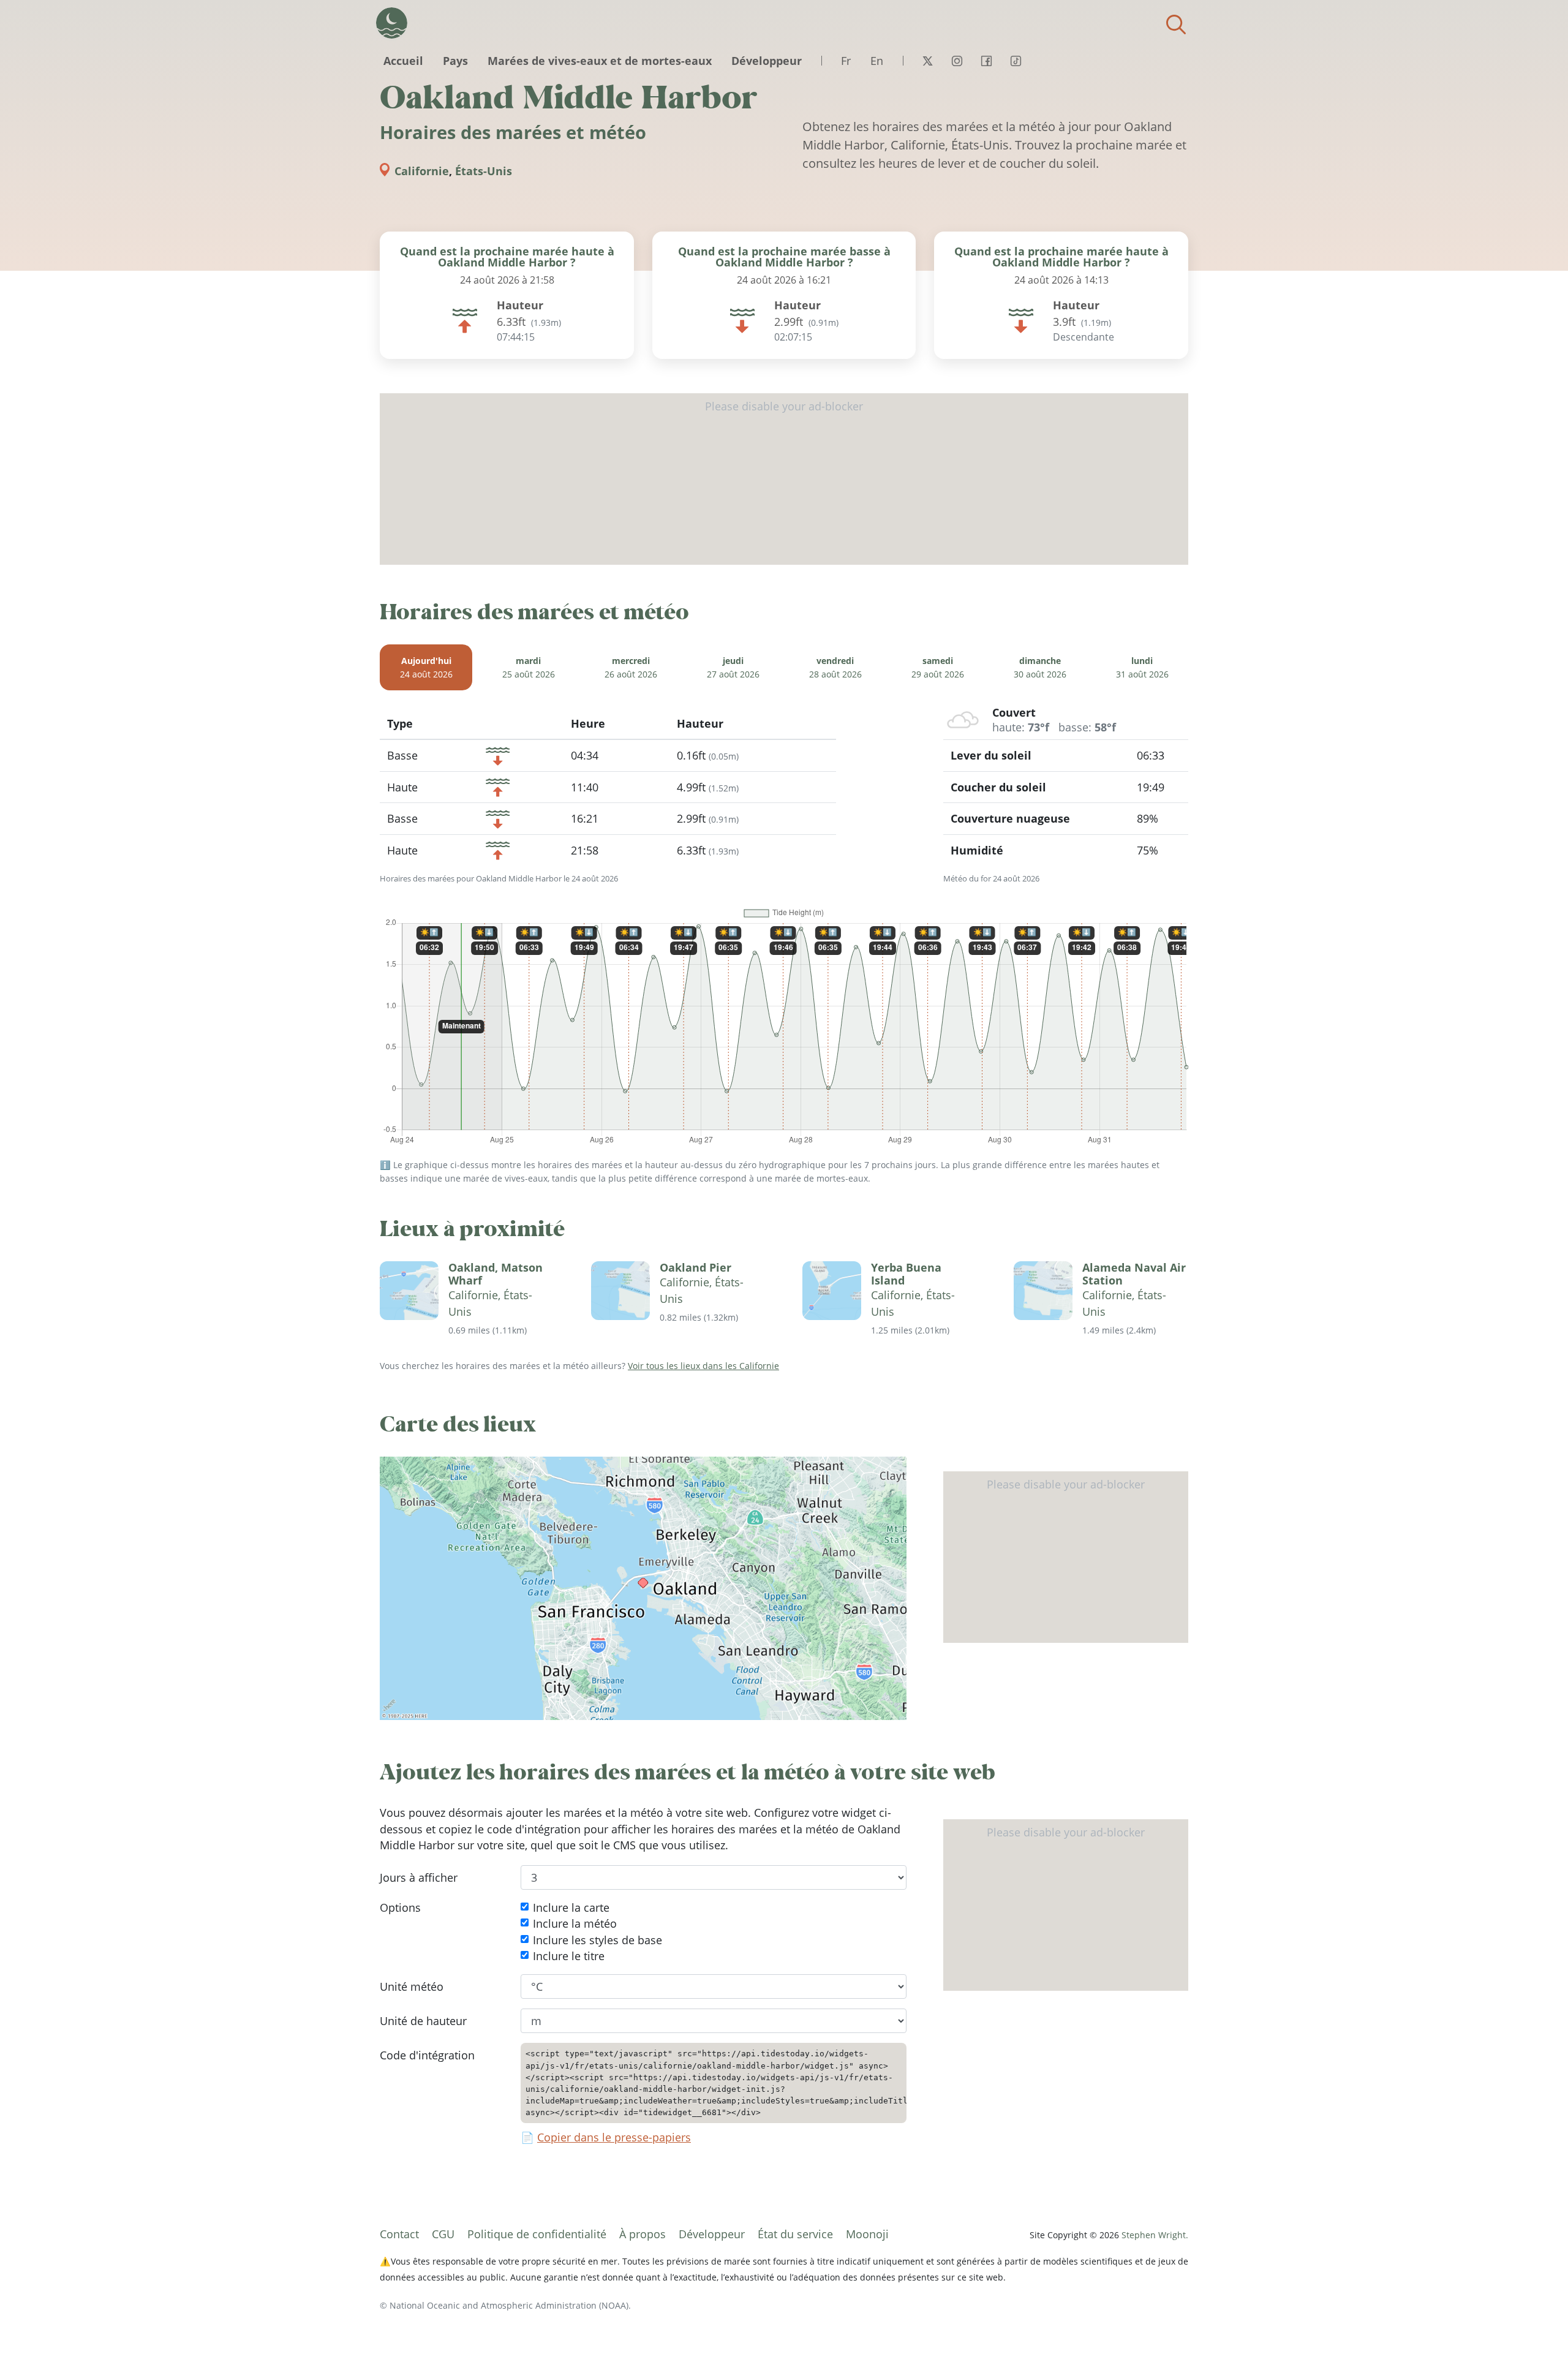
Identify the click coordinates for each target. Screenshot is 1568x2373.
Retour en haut (1534, 2339)
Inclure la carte (571, 1907)
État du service (795, 2234)
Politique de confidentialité (537, 2234)
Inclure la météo (575, 1923)
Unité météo (412, 1986)
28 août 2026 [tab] (835, 667)
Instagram (957, 61)
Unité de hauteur (423, 2021)
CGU (443, 2234)
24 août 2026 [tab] (426, 667)
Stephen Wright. (1155, 2235)
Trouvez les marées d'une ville (1176, 25)
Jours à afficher (419, 1877)
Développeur (767, 61)
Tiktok (1016, 61)
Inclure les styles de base (597, 1940)
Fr (846, 61)
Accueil (403, 61)
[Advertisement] (784, 479)
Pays (455, 61)
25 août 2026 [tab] (529, 667)
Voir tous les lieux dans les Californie (703, 1366)
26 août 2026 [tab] (631, 667)
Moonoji (867, 2234)
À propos (643, 2234)
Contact (399, 2234)
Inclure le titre (569, 1956)
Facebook (986, 61)
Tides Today (392, 23)
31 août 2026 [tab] (1142, 667)
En (877, 61)
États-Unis (484, 171)
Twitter (927, 61)
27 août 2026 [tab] (733, 667)
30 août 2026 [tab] (1040, 667)
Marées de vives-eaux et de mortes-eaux (600, 61)
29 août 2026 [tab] (938, 667)
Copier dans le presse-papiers (614, 2138)
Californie (422, 171)
